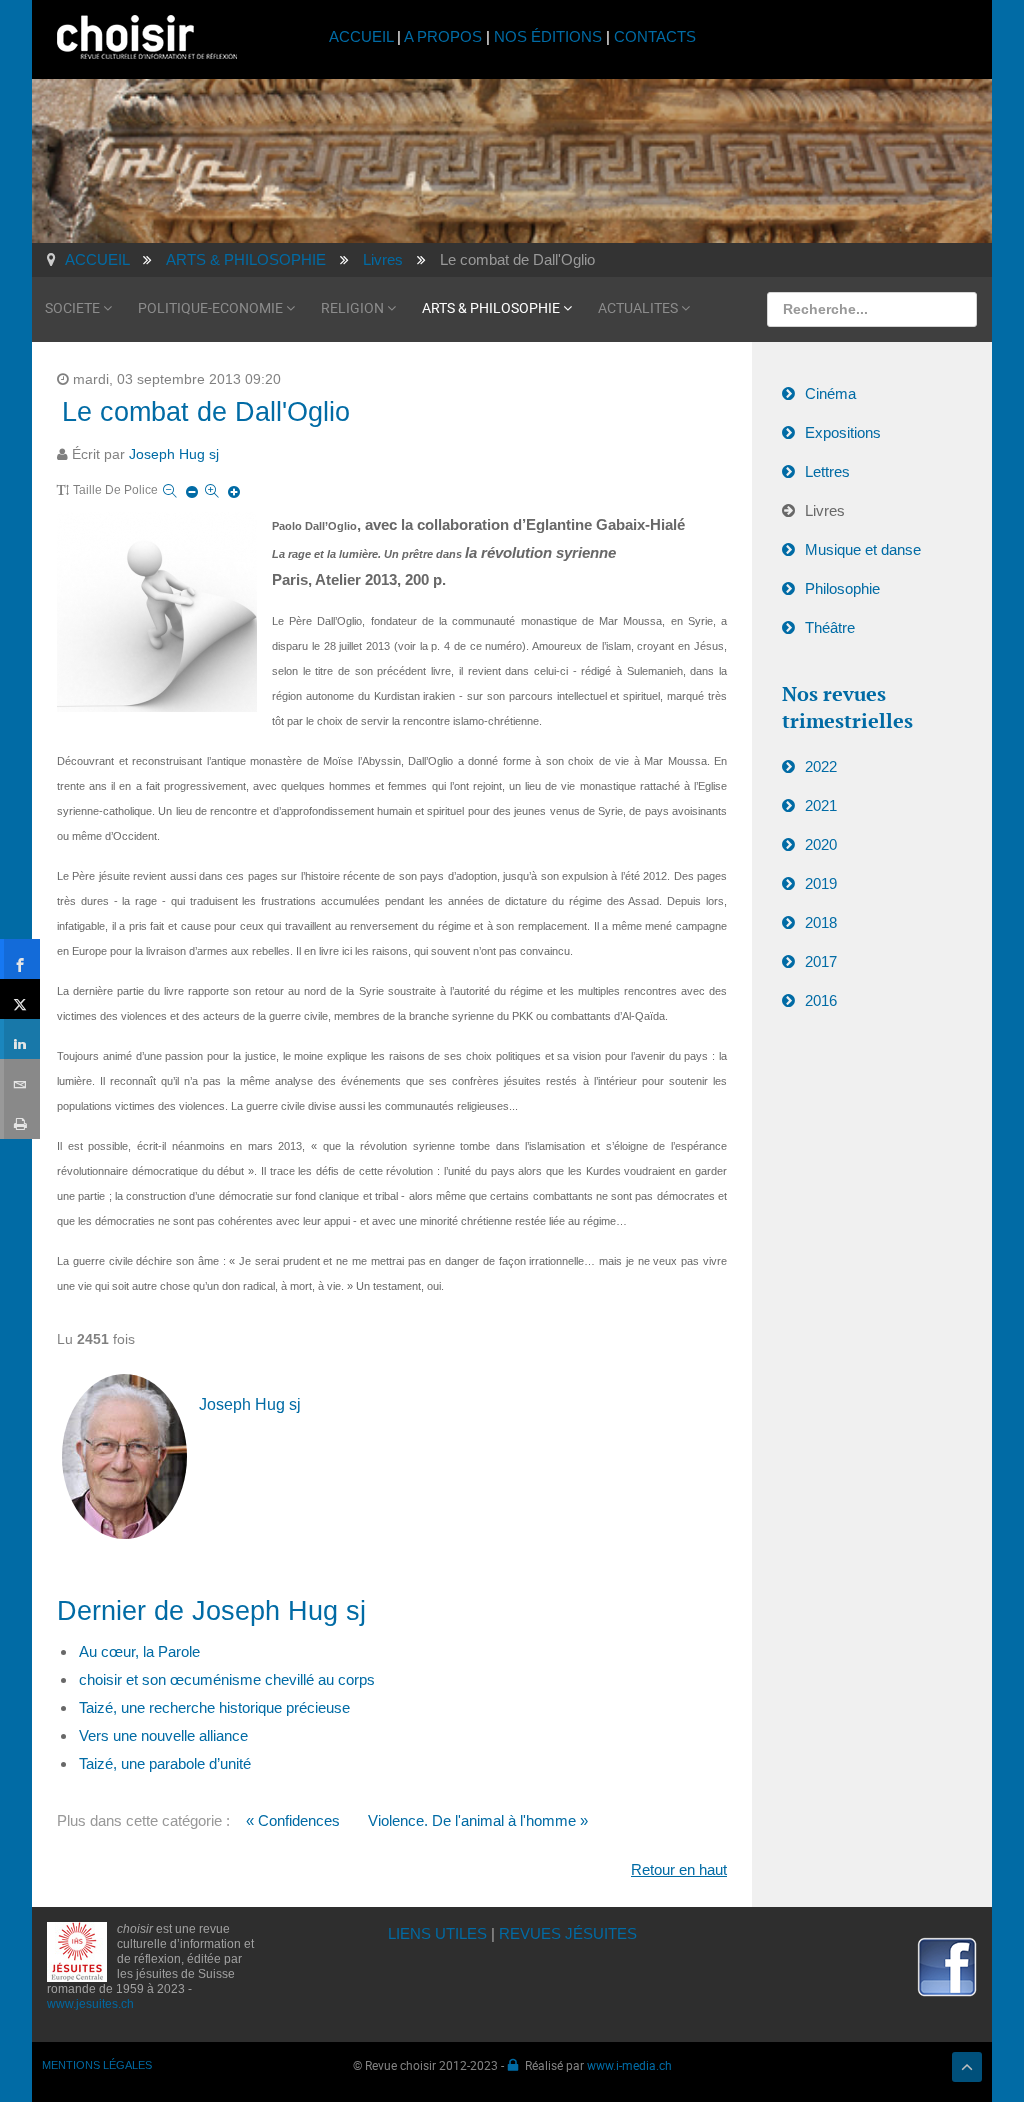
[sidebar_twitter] (20, 999)
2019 (821, 883)
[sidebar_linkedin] (20, 1039)
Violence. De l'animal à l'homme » (478, 1820)
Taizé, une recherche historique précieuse (214, 1707)
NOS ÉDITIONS (548, 36)
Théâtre (830, 627)
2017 (821, 961)
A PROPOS (443, 36)
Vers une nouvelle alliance (163, 1735)
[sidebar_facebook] (20, 959)
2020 (821, 844)
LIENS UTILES (437, 1933)
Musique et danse (863, 549)
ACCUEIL (363, 36)
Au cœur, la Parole (139, 1651)
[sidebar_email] (20, 1079)
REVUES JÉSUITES (568, 1933)
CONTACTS (655, 36)
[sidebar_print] (20, 1119)
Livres (825, 510)
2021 (821, 805)
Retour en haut (679, 1869)
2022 (821, 766)
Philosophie (842, 588)
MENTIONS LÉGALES (97, 2065)
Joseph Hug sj (174, 454)
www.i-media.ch (629, 2065)
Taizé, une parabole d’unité (165, 1763)
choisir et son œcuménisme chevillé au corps (227, 1679)
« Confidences (293, 1820)
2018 (821, 922)
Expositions (843, 432)
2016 (821, 1000)
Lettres (827, 471)
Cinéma (830, 393)
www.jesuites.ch (90, 2004)
